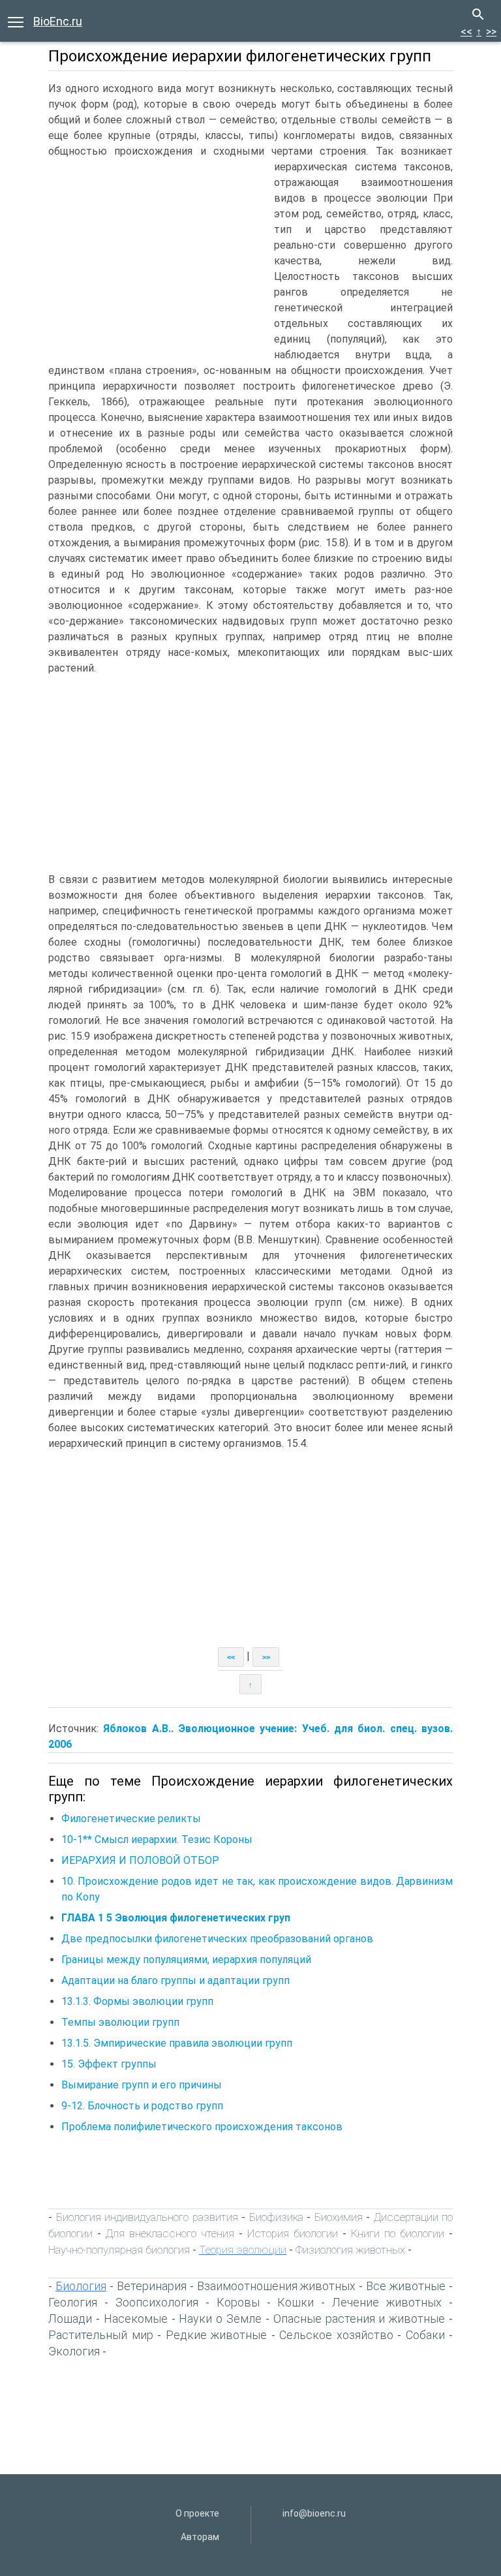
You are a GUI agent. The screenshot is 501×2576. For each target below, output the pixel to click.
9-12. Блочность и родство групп (142, 2106)
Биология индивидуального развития (147, 2217)
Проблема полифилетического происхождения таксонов (202, 2127)
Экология (74, 2351)
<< (466, 32)
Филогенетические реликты (131, 1819)
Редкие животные (217, 2335)
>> (491, 32)
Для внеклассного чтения (170, 2233)
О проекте (197, 2513)
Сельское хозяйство (336, 2335)
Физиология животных (350, 2250)
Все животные (406, 2286)
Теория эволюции (243, 2250)
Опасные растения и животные (359, 2319)
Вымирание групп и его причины (142, 2085)
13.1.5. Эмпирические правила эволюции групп (177, 2043)
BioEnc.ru (58, 21)
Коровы (238, 2302)
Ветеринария (152, 2286)
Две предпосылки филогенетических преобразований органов (217, 1939)
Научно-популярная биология (119, 2250)
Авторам (200, 2537)
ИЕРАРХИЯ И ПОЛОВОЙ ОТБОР (140, 1860)
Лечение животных (387, 2302)
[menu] (16, 21)
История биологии (293, 2233)
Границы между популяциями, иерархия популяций (186, 1960)
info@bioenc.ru (314, 2513)
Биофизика (276, 2217)
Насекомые (136, 2319)
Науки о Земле (220, 2319)
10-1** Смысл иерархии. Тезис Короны (157, 1839)
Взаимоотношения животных (277, 2286)
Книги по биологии (398, 2233)
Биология (81, 2286)
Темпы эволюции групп (120, 2022)
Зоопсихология (157, 2302)
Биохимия (339, 2217)
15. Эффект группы (109, 2064)
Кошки (296, 2302)
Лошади (70, 2319)
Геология (73, 2302)
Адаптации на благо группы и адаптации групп (175, 1980)
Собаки (425, 2335)
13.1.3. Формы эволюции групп (137, 2001)
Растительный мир (101, 2335)
